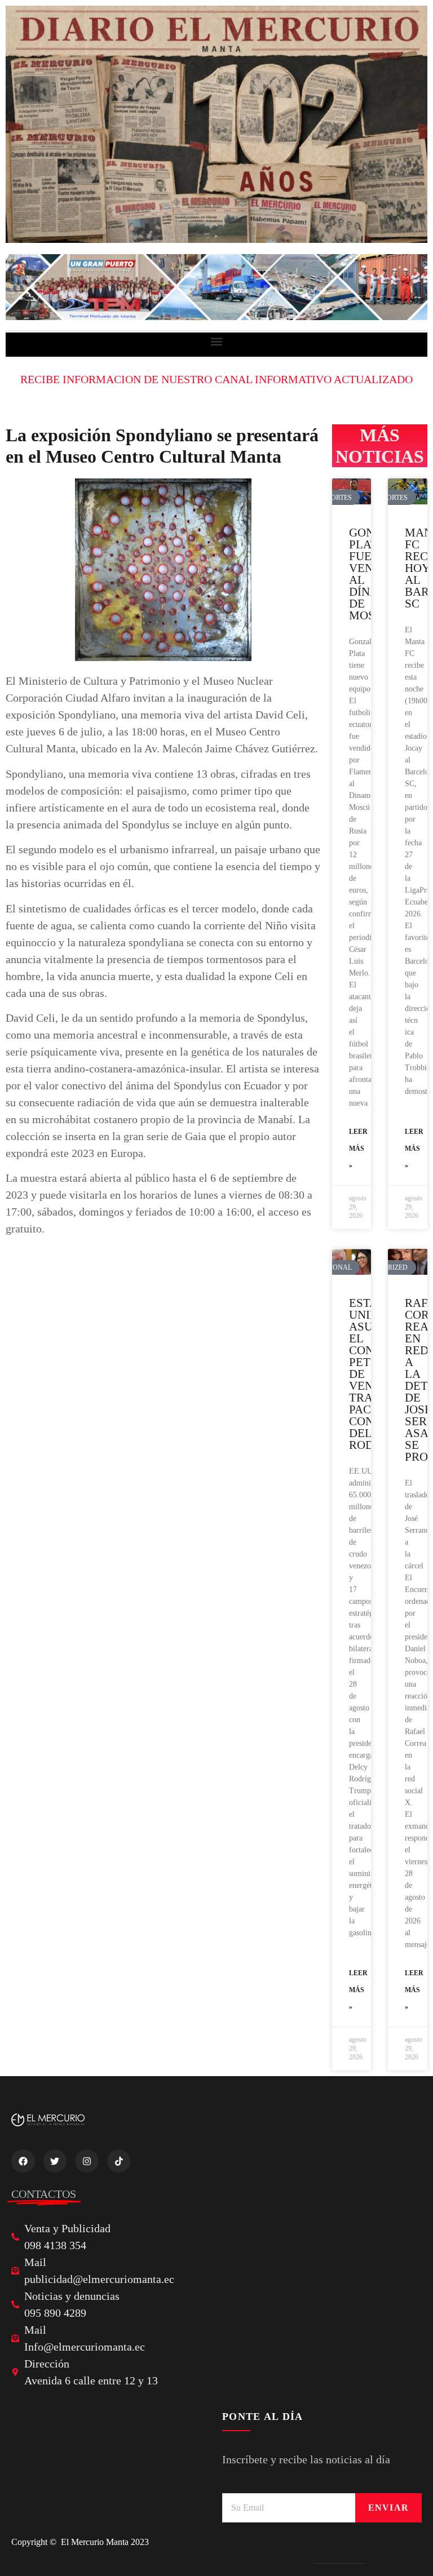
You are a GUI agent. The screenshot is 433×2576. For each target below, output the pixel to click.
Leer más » (358, 1149)
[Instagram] (87, 2161)
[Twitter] (55, 2161)
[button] (217, 342)
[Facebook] (23, 2161)
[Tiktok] (119, 2161)
